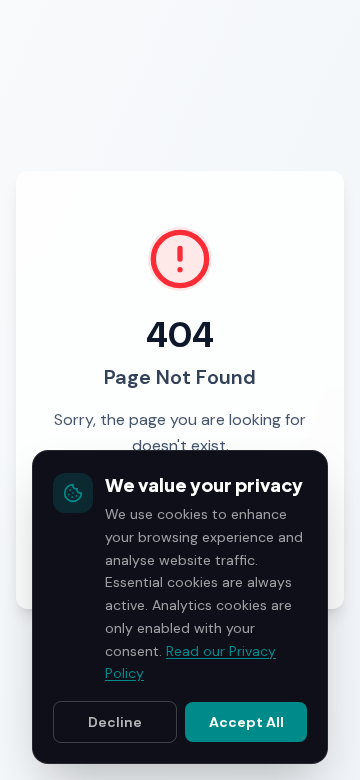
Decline (115, 722)
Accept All (246, 722)
